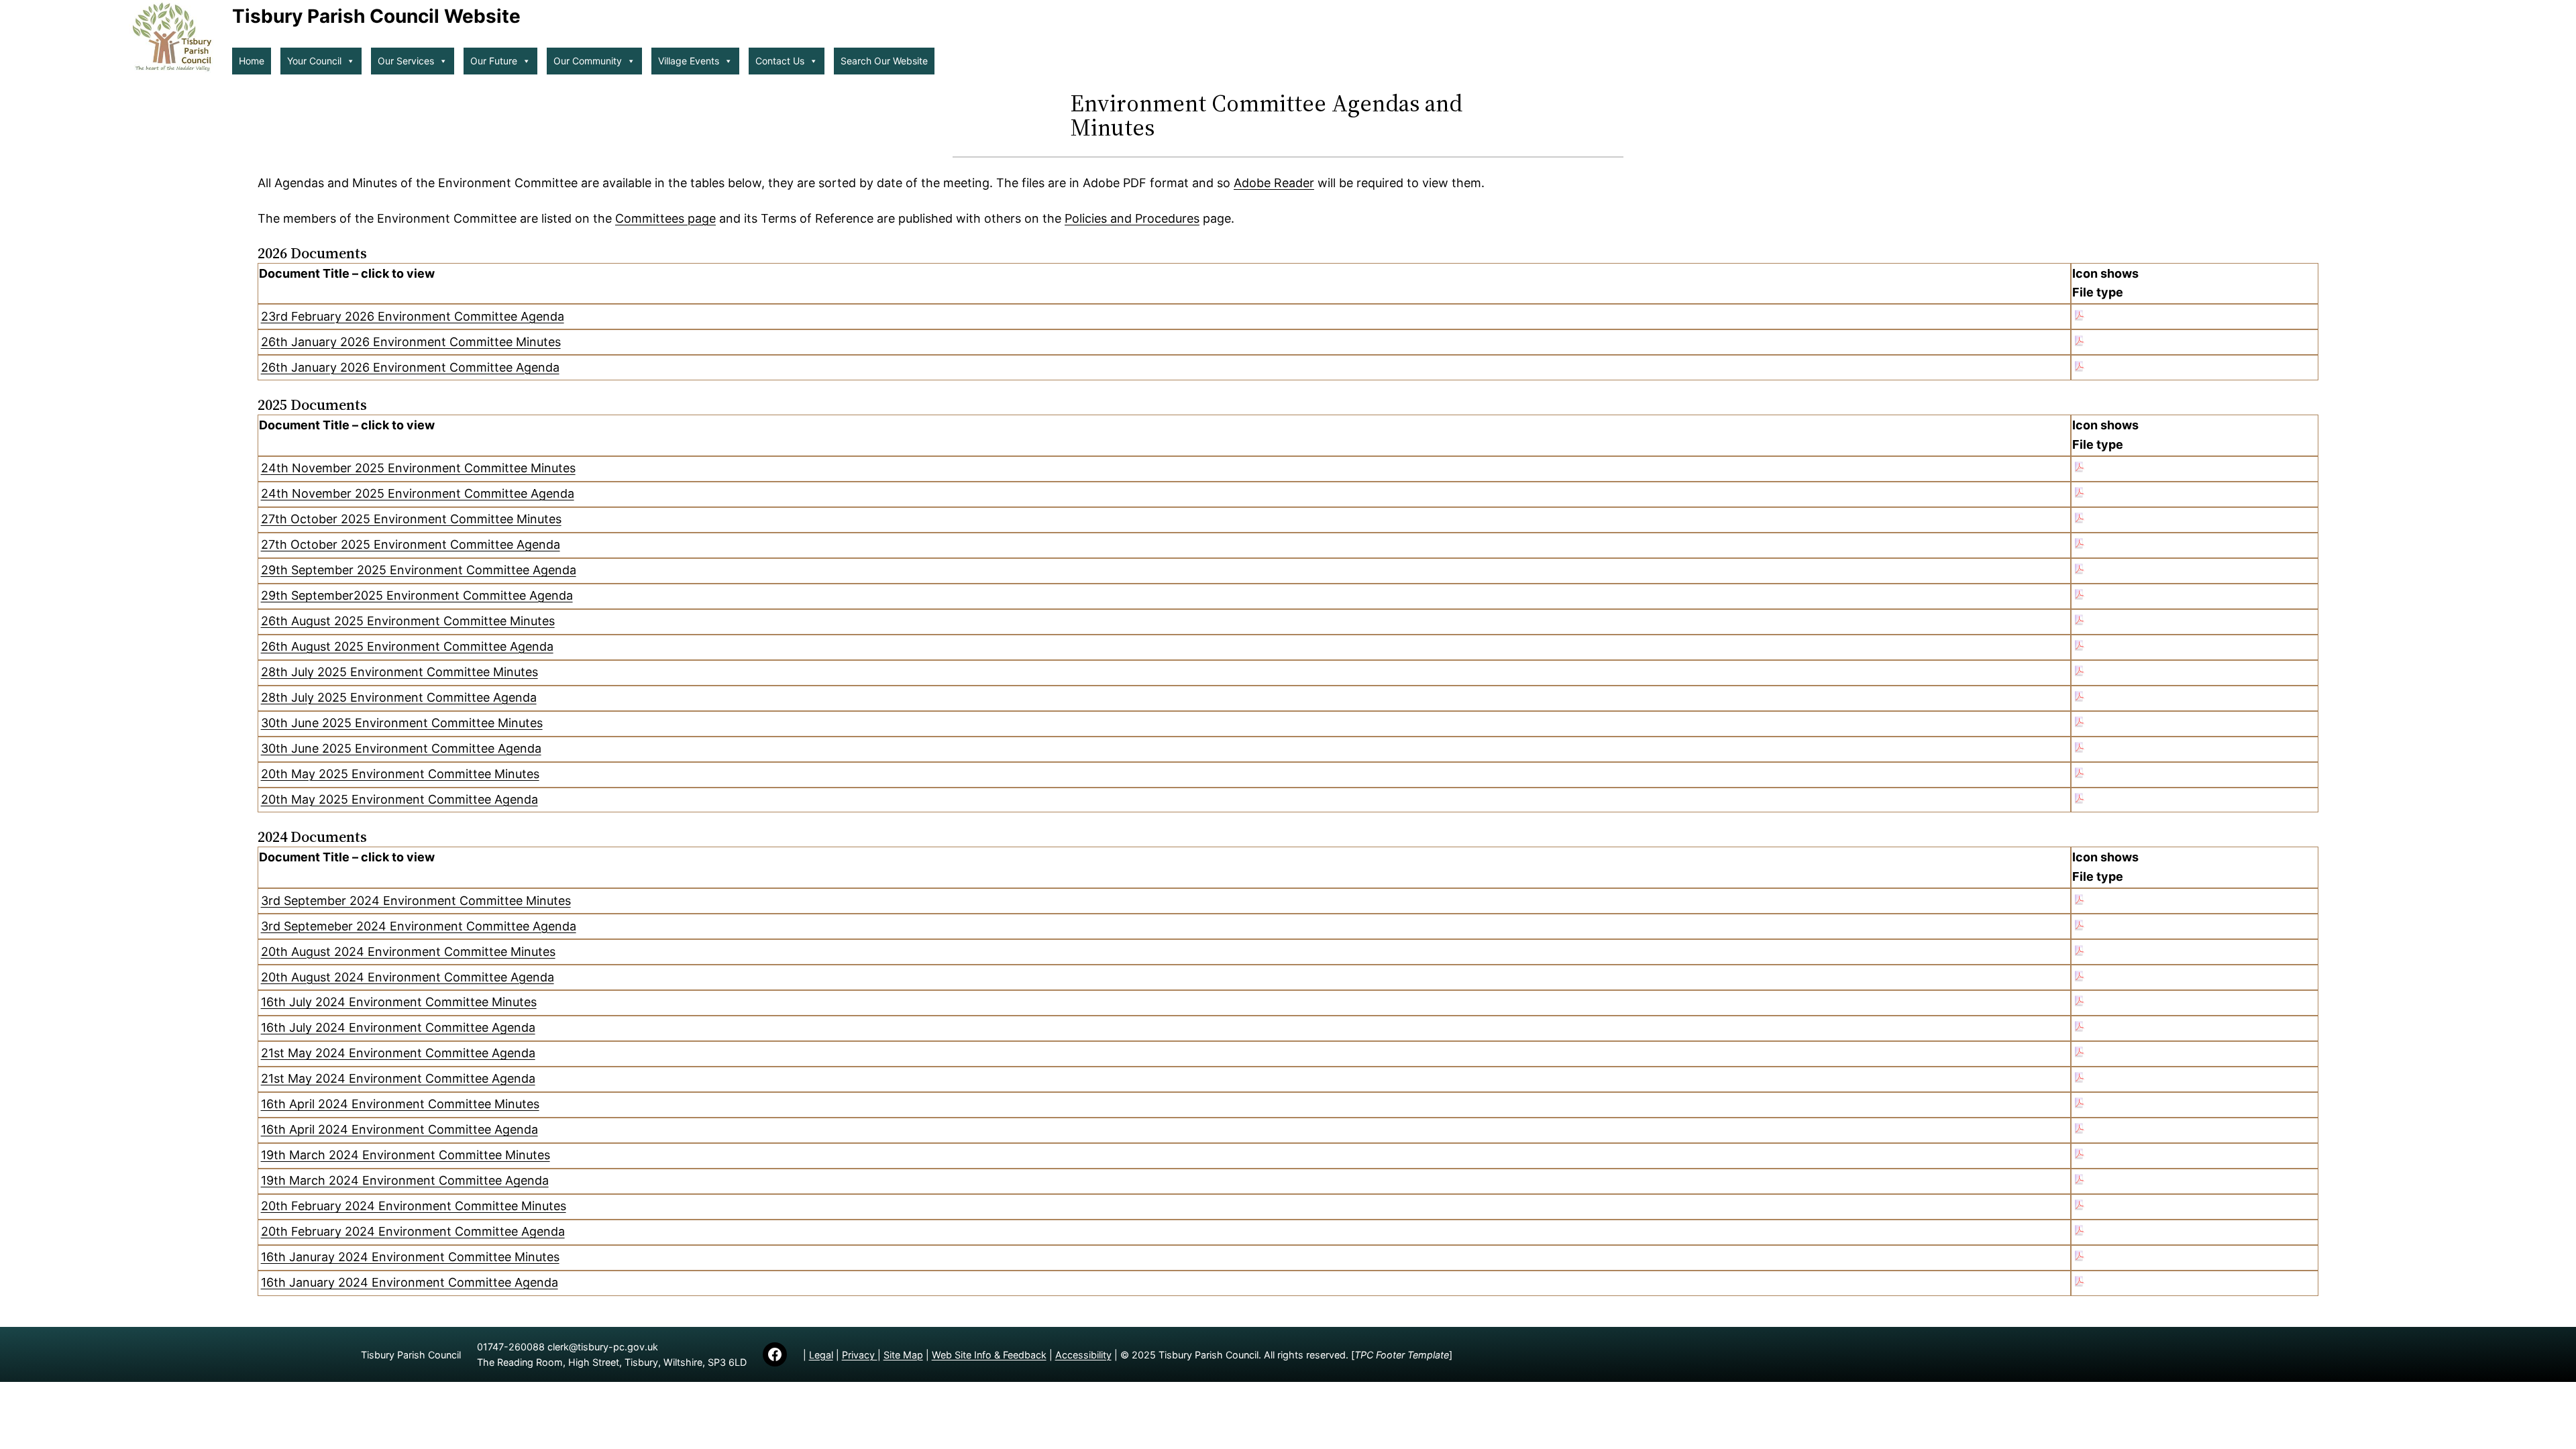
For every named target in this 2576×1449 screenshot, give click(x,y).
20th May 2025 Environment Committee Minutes (400, 774)
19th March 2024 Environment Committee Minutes (406, 1155)
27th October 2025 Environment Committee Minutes (411, 519)
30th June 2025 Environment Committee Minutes (402, 723)
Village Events (689, 61)
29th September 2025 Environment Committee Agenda (419, 570)
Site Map (903, 1355)
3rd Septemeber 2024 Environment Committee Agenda (419, 926)
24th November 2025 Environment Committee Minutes (418, 468)
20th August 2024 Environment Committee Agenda (408, 977)
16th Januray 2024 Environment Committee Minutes (410, 1257)
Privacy (860, 1355)
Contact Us (780, 61)
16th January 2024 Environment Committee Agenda (410, 1282)
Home (252, 61)
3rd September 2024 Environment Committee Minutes (416, 901)
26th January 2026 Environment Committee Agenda (410, 367)
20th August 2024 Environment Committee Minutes (408, 952)
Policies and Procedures (1132, 218)
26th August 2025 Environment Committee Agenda (407, 646)
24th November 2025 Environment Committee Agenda (418, 493)
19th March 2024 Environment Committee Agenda (405, 1180)
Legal (821, 1355)
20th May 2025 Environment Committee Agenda (399, 799)
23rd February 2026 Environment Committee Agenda (413, 316)
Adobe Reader (1274, 183)
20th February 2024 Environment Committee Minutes (414, 1206)
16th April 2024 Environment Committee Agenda (399, 1129)
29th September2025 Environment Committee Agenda (417, 595)
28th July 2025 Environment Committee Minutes (399, 672)
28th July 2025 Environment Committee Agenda (399, 697)
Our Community (588, 61)
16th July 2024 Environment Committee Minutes (399, 1002)
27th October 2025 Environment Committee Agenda (411, 544)
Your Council (314, 61)
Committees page (665, 218)
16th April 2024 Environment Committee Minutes (400, 1104)
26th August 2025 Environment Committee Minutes (408, 621)
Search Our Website (884, 61)
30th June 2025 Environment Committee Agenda (401, 748)
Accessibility (1083, 1355)
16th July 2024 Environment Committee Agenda (398, 1027)
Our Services (406, 61)
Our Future (494, 61)
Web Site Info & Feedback (989, 1355)
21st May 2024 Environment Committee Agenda (398, 1053)
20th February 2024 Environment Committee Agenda (413, 1231)
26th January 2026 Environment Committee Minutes (411, 342)
